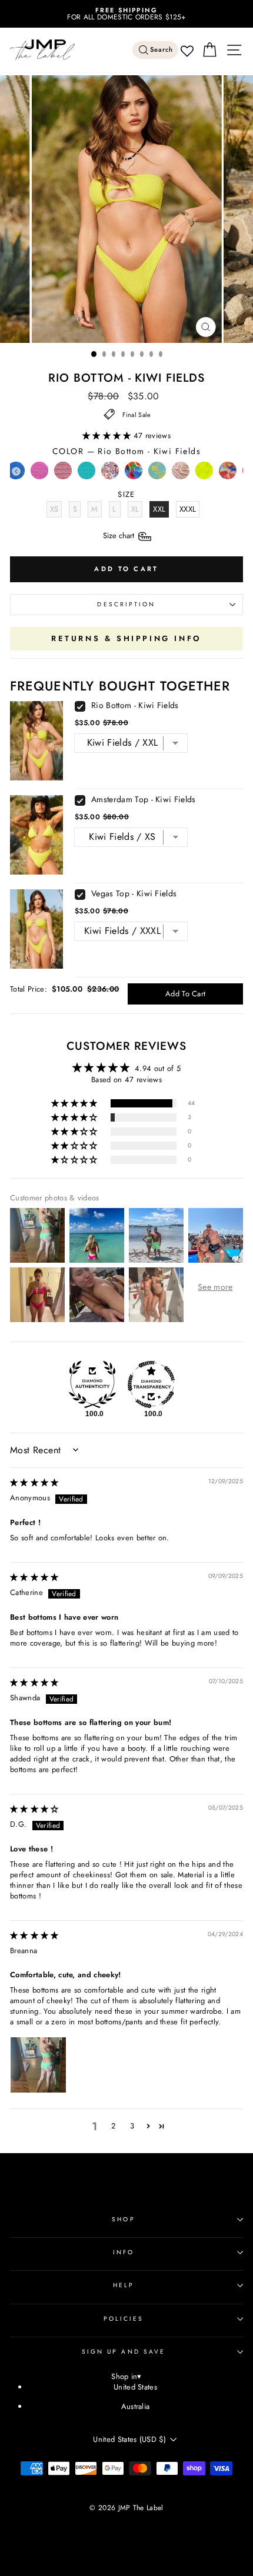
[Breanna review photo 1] (38, 2065)
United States (135, 2387)
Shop (123, 2219)
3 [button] (132, 2126)
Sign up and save (124, 2352)
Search (162, 50)
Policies (124, 2319)
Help (124, 2285)
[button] (108, 436)
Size (120, 535)
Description (126, 604)
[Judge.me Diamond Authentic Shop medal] (92, 1384)
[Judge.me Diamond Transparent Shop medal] (151, 1384)
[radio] (39, 473)
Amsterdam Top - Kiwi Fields (144, 799)
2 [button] (113, 2126)
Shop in (126, 2377)
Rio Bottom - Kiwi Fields (135, 705)
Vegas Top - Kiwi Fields (134, 893)
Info (124, 2252)
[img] (34, 1482)
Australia (136, 2406)
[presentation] (16, 471)
